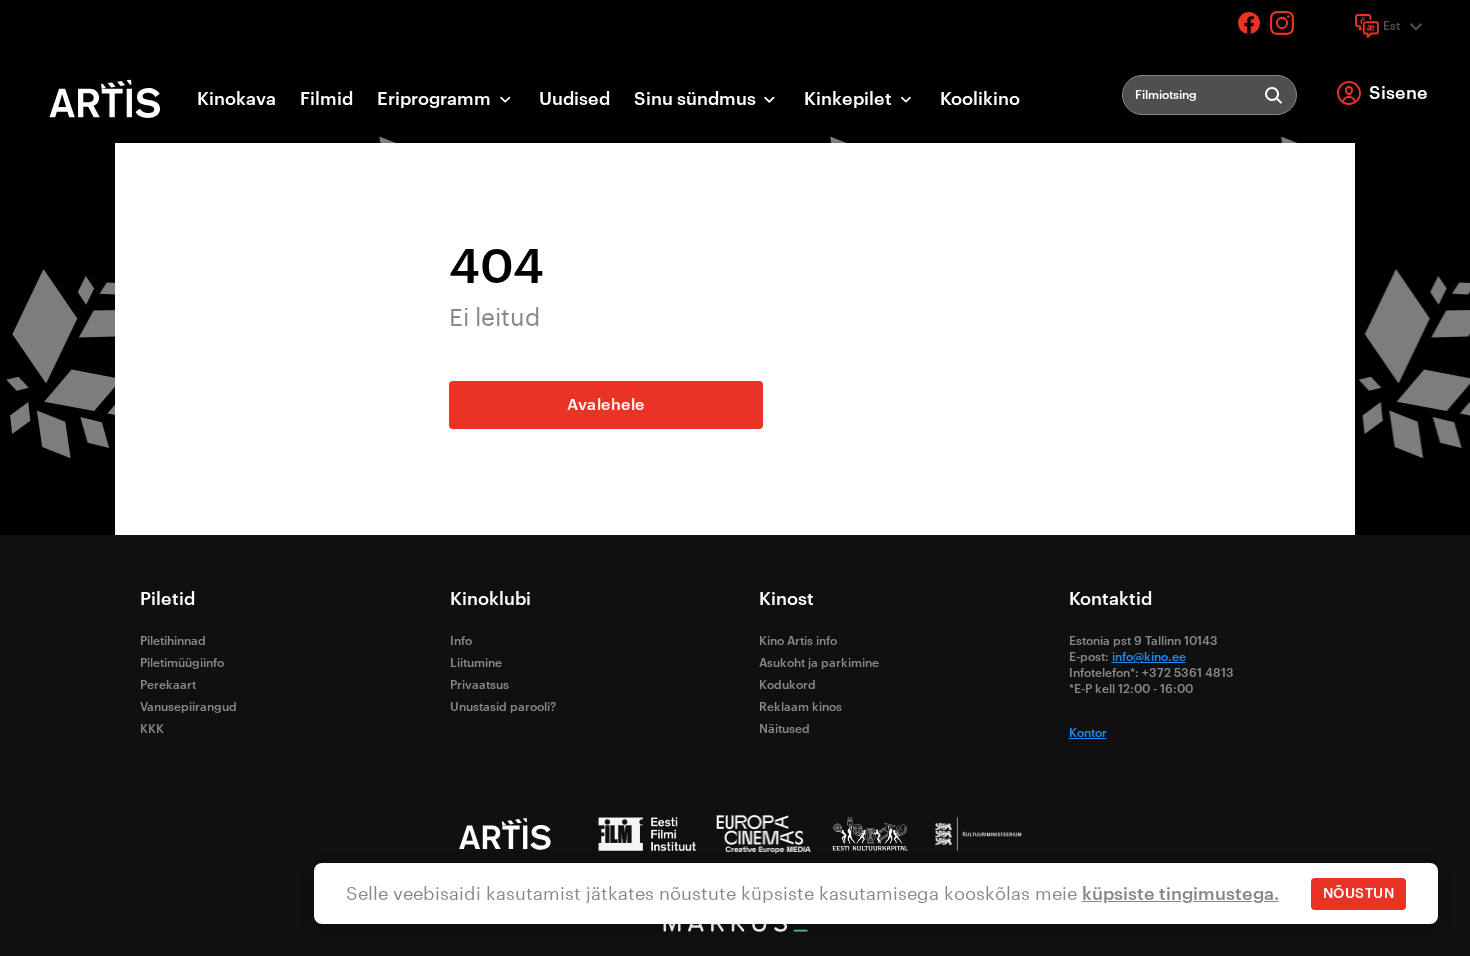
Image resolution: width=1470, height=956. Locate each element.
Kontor (1088, 733)
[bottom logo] (735, 927)
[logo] (105, 99)
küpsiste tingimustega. (1180, 894)
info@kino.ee (1149, 657)
